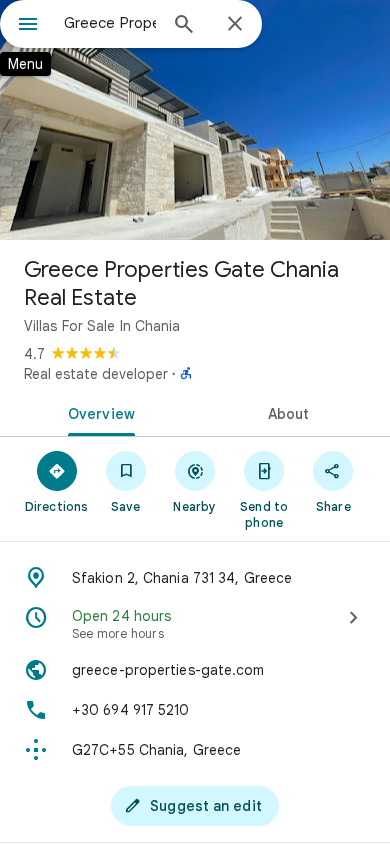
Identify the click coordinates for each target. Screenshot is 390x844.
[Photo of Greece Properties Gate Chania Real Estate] (195, 120)
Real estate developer (96, 374)
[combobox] (110, 23)
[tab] (97, 412)
